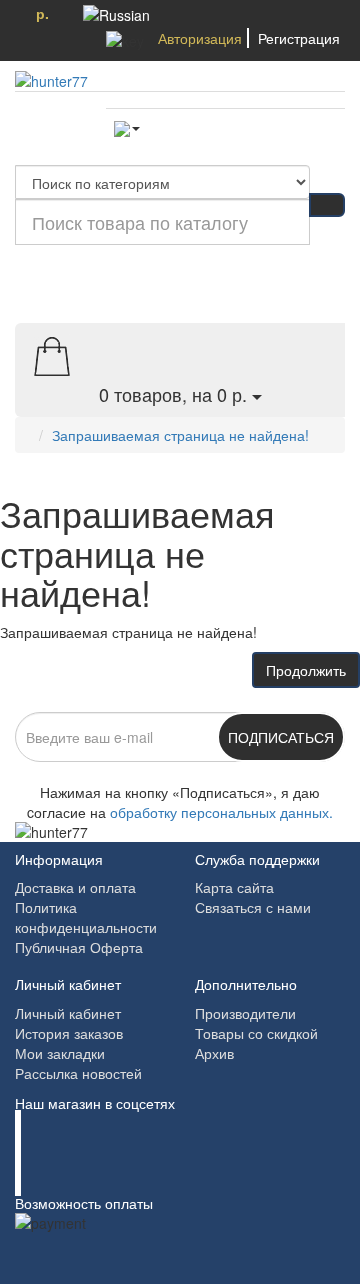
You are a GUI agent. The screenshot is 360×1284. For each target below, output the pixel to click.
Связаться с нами (253, 907)
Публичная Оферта (79, 947)
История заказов (69, 1033)
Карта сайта (234, 887)
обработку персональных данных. (221, 812)
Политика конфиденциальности (86, 917)
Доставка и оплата (75, 887)
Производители (245, 1013)
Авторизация (200, 38)
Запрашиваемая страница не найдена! (180, 435)
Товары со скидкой (256, 1033)
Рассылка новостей (78, 1073)
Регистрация (299, 38)
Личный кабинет (68, 1013)
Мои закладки (60, 1053)
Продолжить (306, 670)
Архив (214, 1053)
